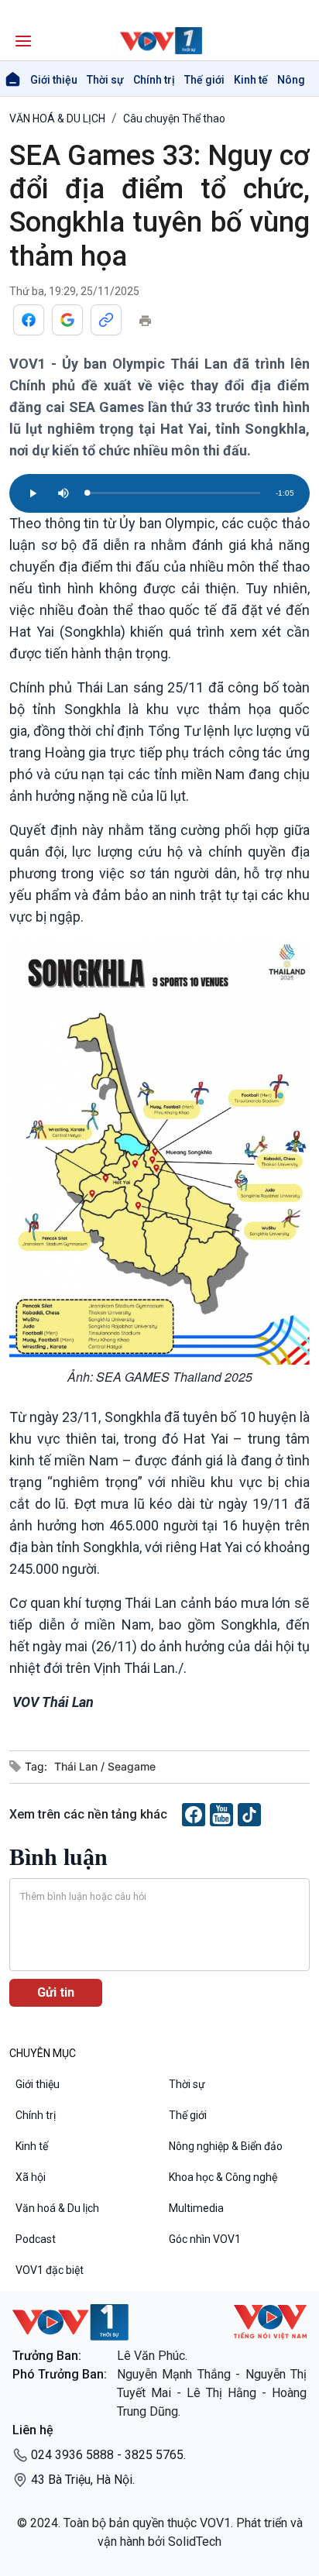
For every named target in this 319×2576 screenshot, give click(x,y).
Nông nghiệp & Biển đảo (226, 2146)
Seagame (132, 1766)
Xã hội (31, 2177)
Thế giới (204, 80)
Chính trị (154, 80)
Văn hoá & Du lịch (57, 2208)
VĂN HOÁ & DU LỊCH (57, 118)
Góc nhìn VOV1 (205, 2239)
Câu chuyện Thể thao (174, 118)
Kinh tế (251, 80)
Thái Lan (77, 1766)
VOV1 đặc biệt (50, 2270)
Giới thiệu (54, 80)
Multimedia (196, 2208)
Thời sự (105, 80)
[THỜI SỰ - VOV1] (159, 41)
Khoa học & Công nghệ (223, 2177)
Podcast (36, 2239)
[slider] (173, 493)
